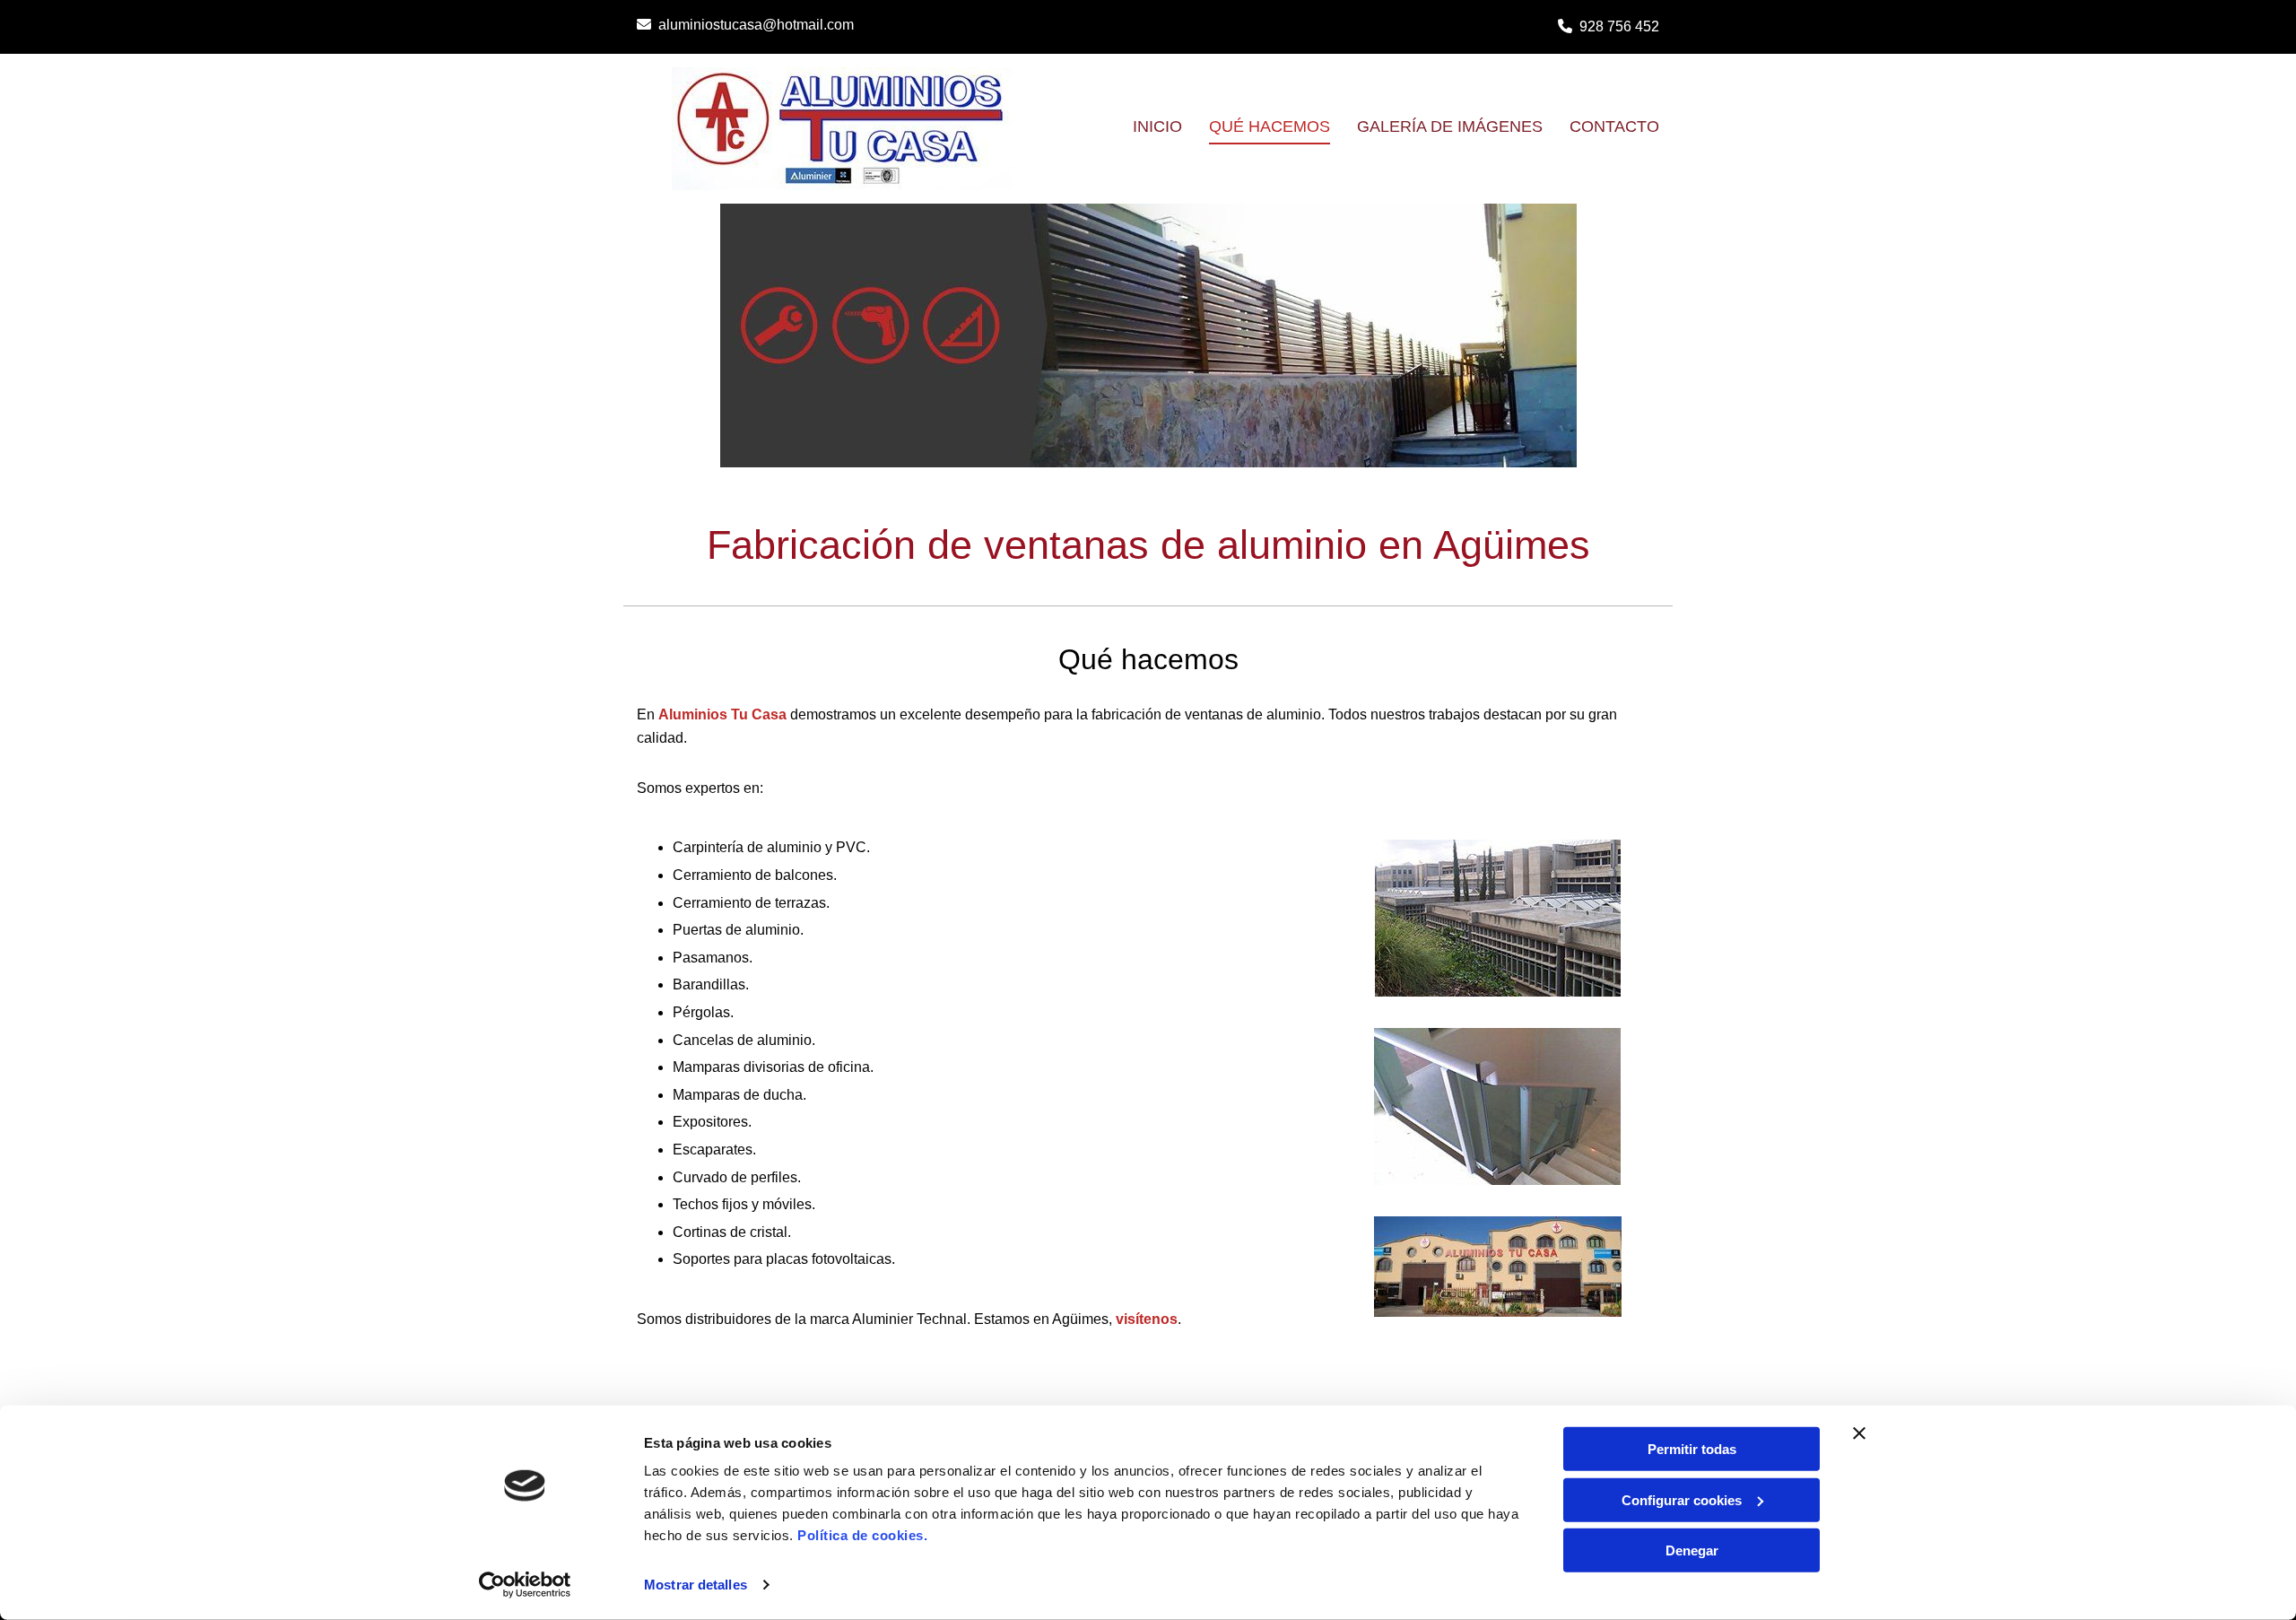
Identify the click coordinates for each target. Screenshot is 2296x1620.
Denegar (1692, 1550)
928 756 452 (1619, 26)
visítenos (1147, 1319)
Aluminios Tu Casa (722, 714)
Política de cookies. (862, 1535)
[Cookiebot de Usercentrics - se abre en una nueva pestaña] (525, 1585)
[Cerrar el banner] (1859, 1433)
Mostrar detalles (696, 1585)
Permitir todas (1692, 1449)
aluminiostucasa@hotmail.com (756, 25)
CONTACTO (1614, 126)
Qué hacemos (1270, 126)
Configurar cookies (1682, 1499)
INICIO (1157, 126)
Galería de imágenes (1450, 126)
